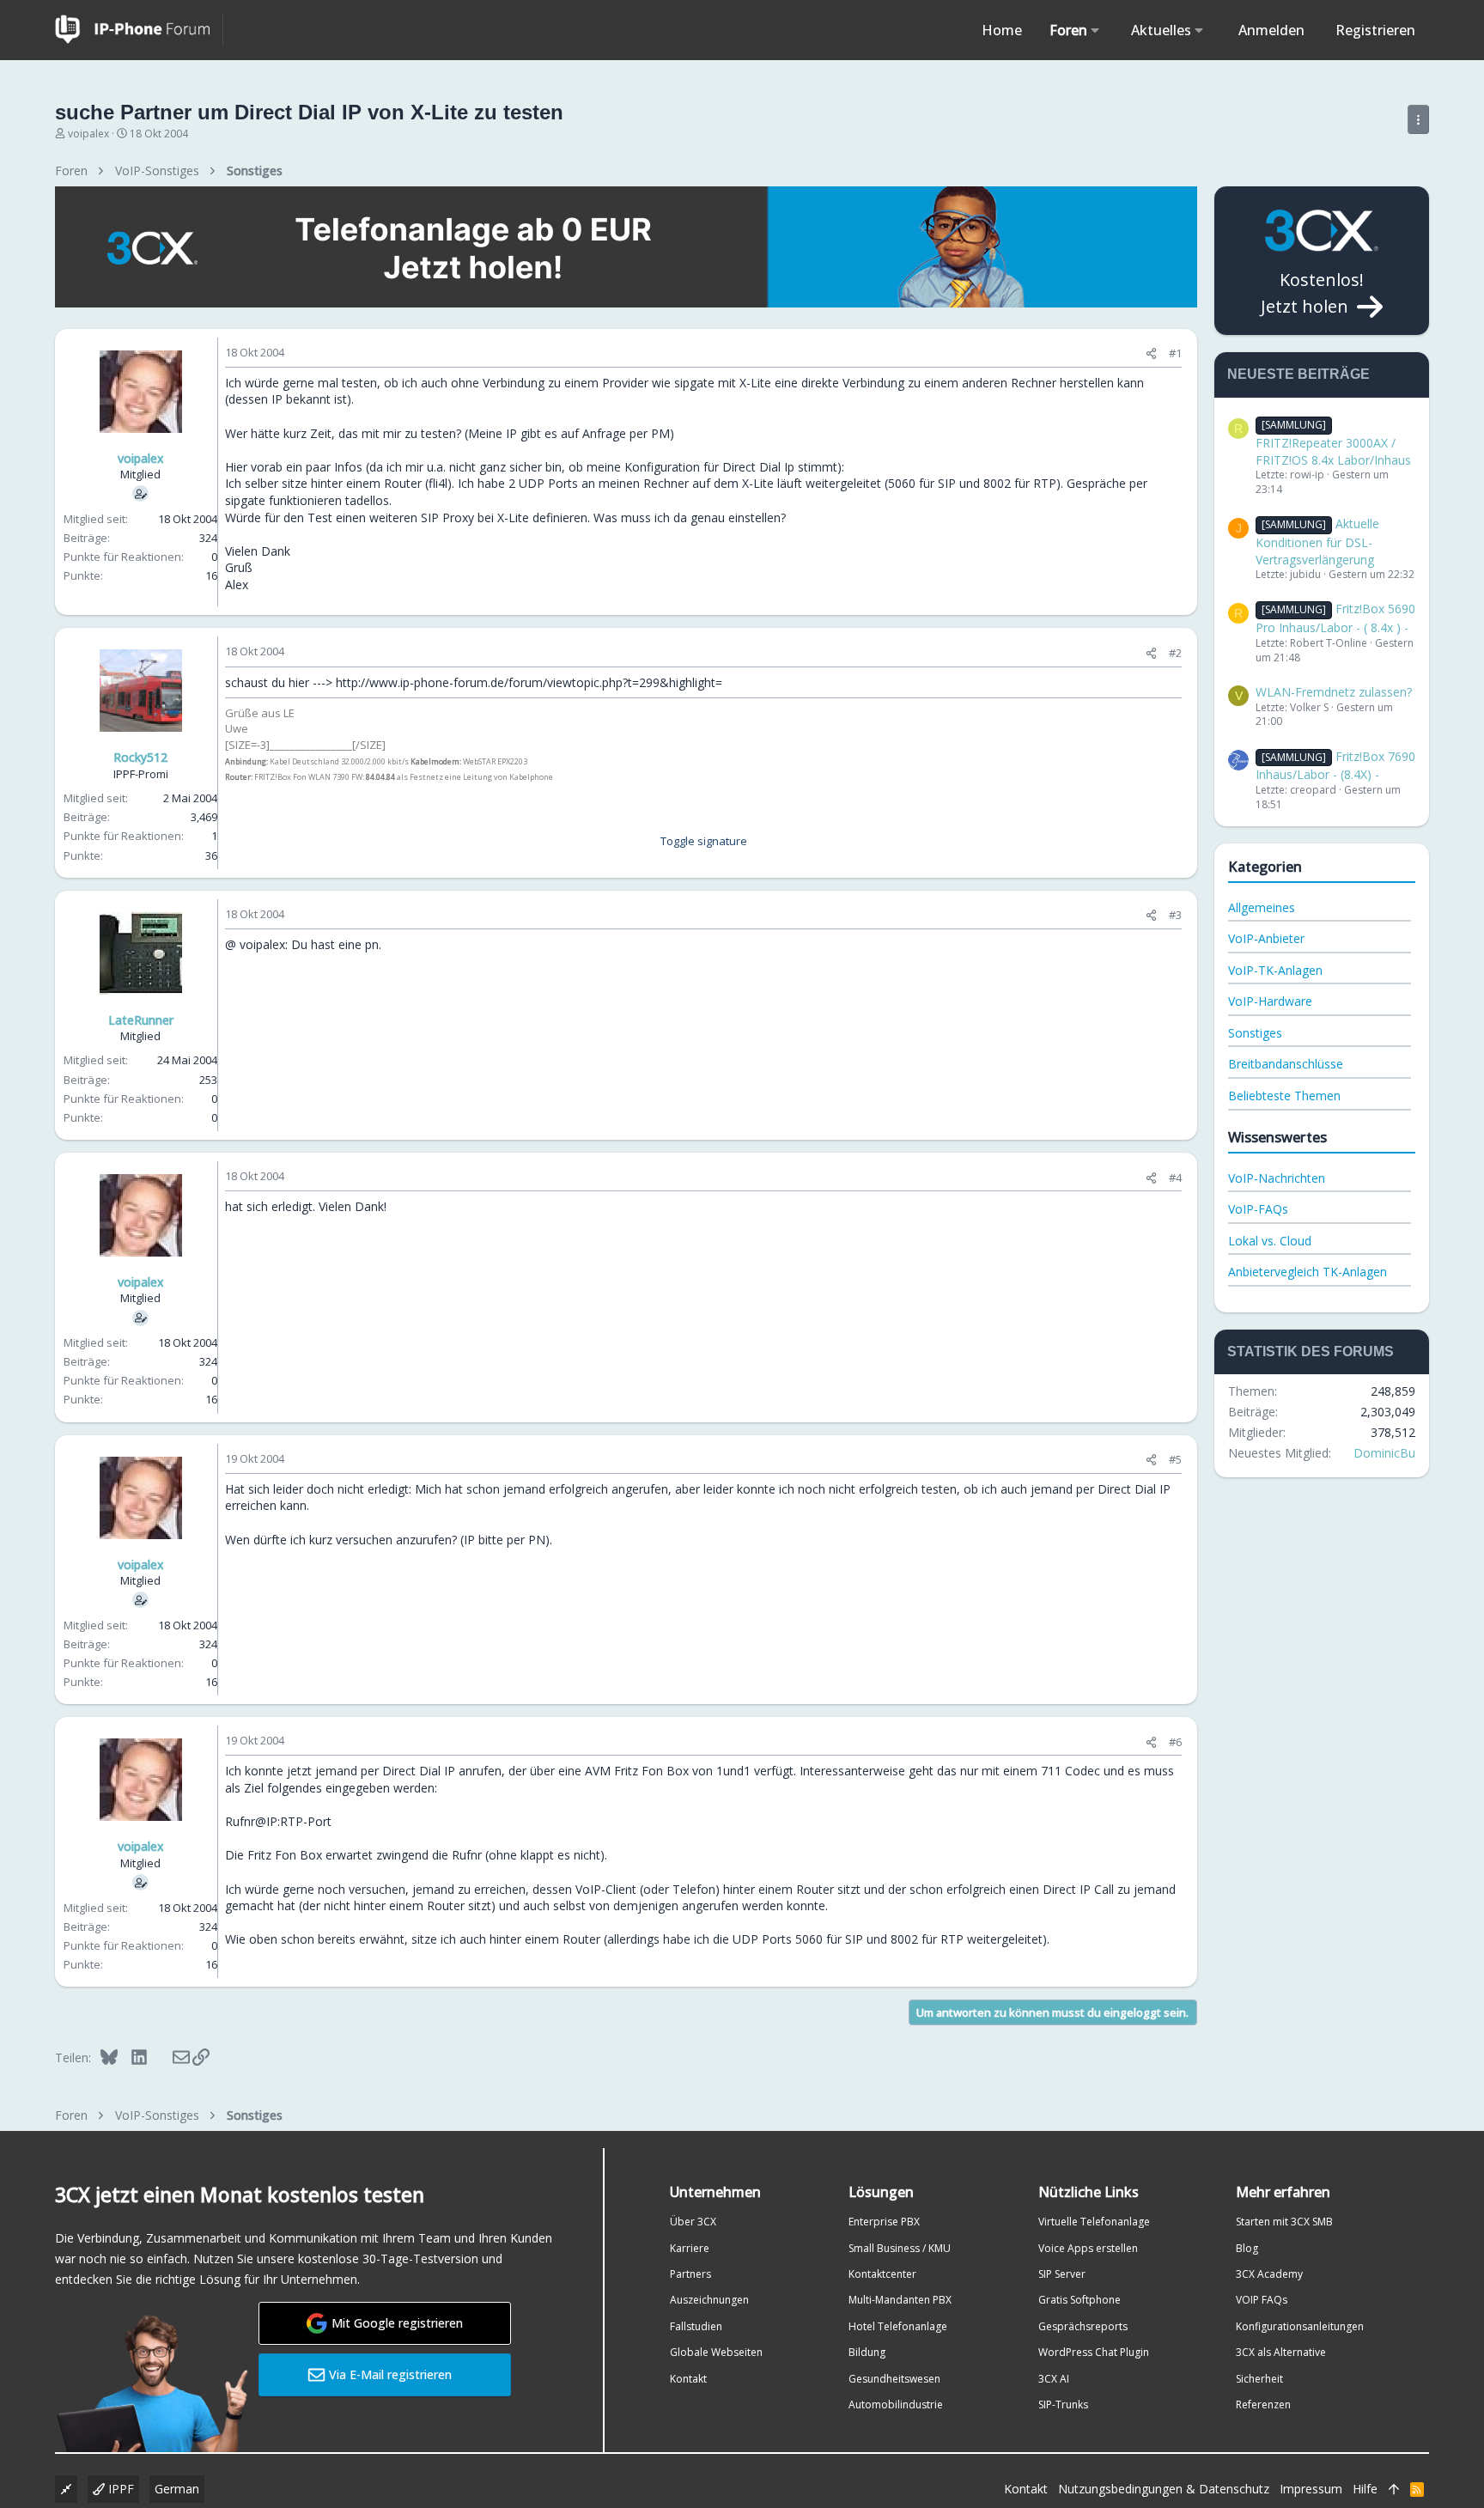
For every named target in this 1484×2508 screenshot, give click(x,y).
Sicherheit (1259, 2379)
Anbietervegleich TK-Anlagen (1308, 1272)
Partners (690, 2274)
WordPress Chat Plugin (1094, 2352)
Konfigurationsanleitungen (1300, 2326)
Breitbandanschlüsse (1286, 1064)
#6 (1175, 1742)
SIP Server (1062, 2274)
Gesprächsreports (1083, 2326)
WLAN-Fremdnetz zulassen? (1334, 692)
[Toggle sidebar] (1418, 119)
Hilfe (1365, 2489)
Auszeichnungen (709, 2300)
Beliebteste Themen (1284, 1096)
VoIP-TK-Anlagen (1275, 970)
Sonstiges (1255, 1033)
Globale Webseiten (716, 2352)
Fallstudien (696, 2326)
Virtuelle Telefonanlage (1094, 2222)
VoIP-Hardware (1270, 1001)
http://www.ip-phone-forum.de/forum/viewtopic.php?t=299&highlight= (529, 682)
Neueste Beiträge (1298, 374)
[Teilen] (1151, 353)
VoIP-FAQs (1258, 1209)
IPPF (119, 2489)
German (177, 2489)
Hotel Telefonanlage (898, 2326)
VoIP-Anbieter (1266, 938)
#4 (1175, 1178)
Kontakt (688, 2379)
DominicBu (1384, 1453)
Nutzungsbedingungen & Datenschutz (1164, 2489)
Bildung (867, 2352)
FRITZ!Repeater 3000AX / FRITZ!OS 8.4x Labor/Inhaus (1333, 442)
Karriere (690, 2248)
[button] (1095, 30)
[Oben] (1394, 2489)
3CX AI (1054, 2379)
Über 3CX (693, 2222)
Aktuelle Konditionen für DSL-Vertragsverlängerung (1317, 541)
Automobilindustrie (896, 2405)
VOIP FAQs (1262, 2300)
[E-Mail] (170, 2057)
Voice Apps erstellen (1088, 2248)
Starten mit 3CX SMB (1284, 2222)
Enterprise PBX (884, 2222)
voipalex (88, 134)
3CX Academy (1269, 2274)
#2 (1175, 653)
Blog (1247, 2248)
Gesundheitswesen (894, 2379)
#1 (1175, 353)
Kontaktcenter (882, 2274)
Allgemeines (1262, 907)
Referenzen (1263, 2405)
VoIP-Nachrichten (1277, 1178)
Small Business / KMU (900, 2248)
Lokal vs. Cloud (1270, 1241)
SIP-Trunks (1063, 2405)
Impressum (1311, 2489)
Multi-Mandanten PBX (900, 2300)
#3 (1175, 915)
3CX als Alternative (1281, 2352)
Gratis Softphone (1080, 2300)
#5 (1175, 1459)
